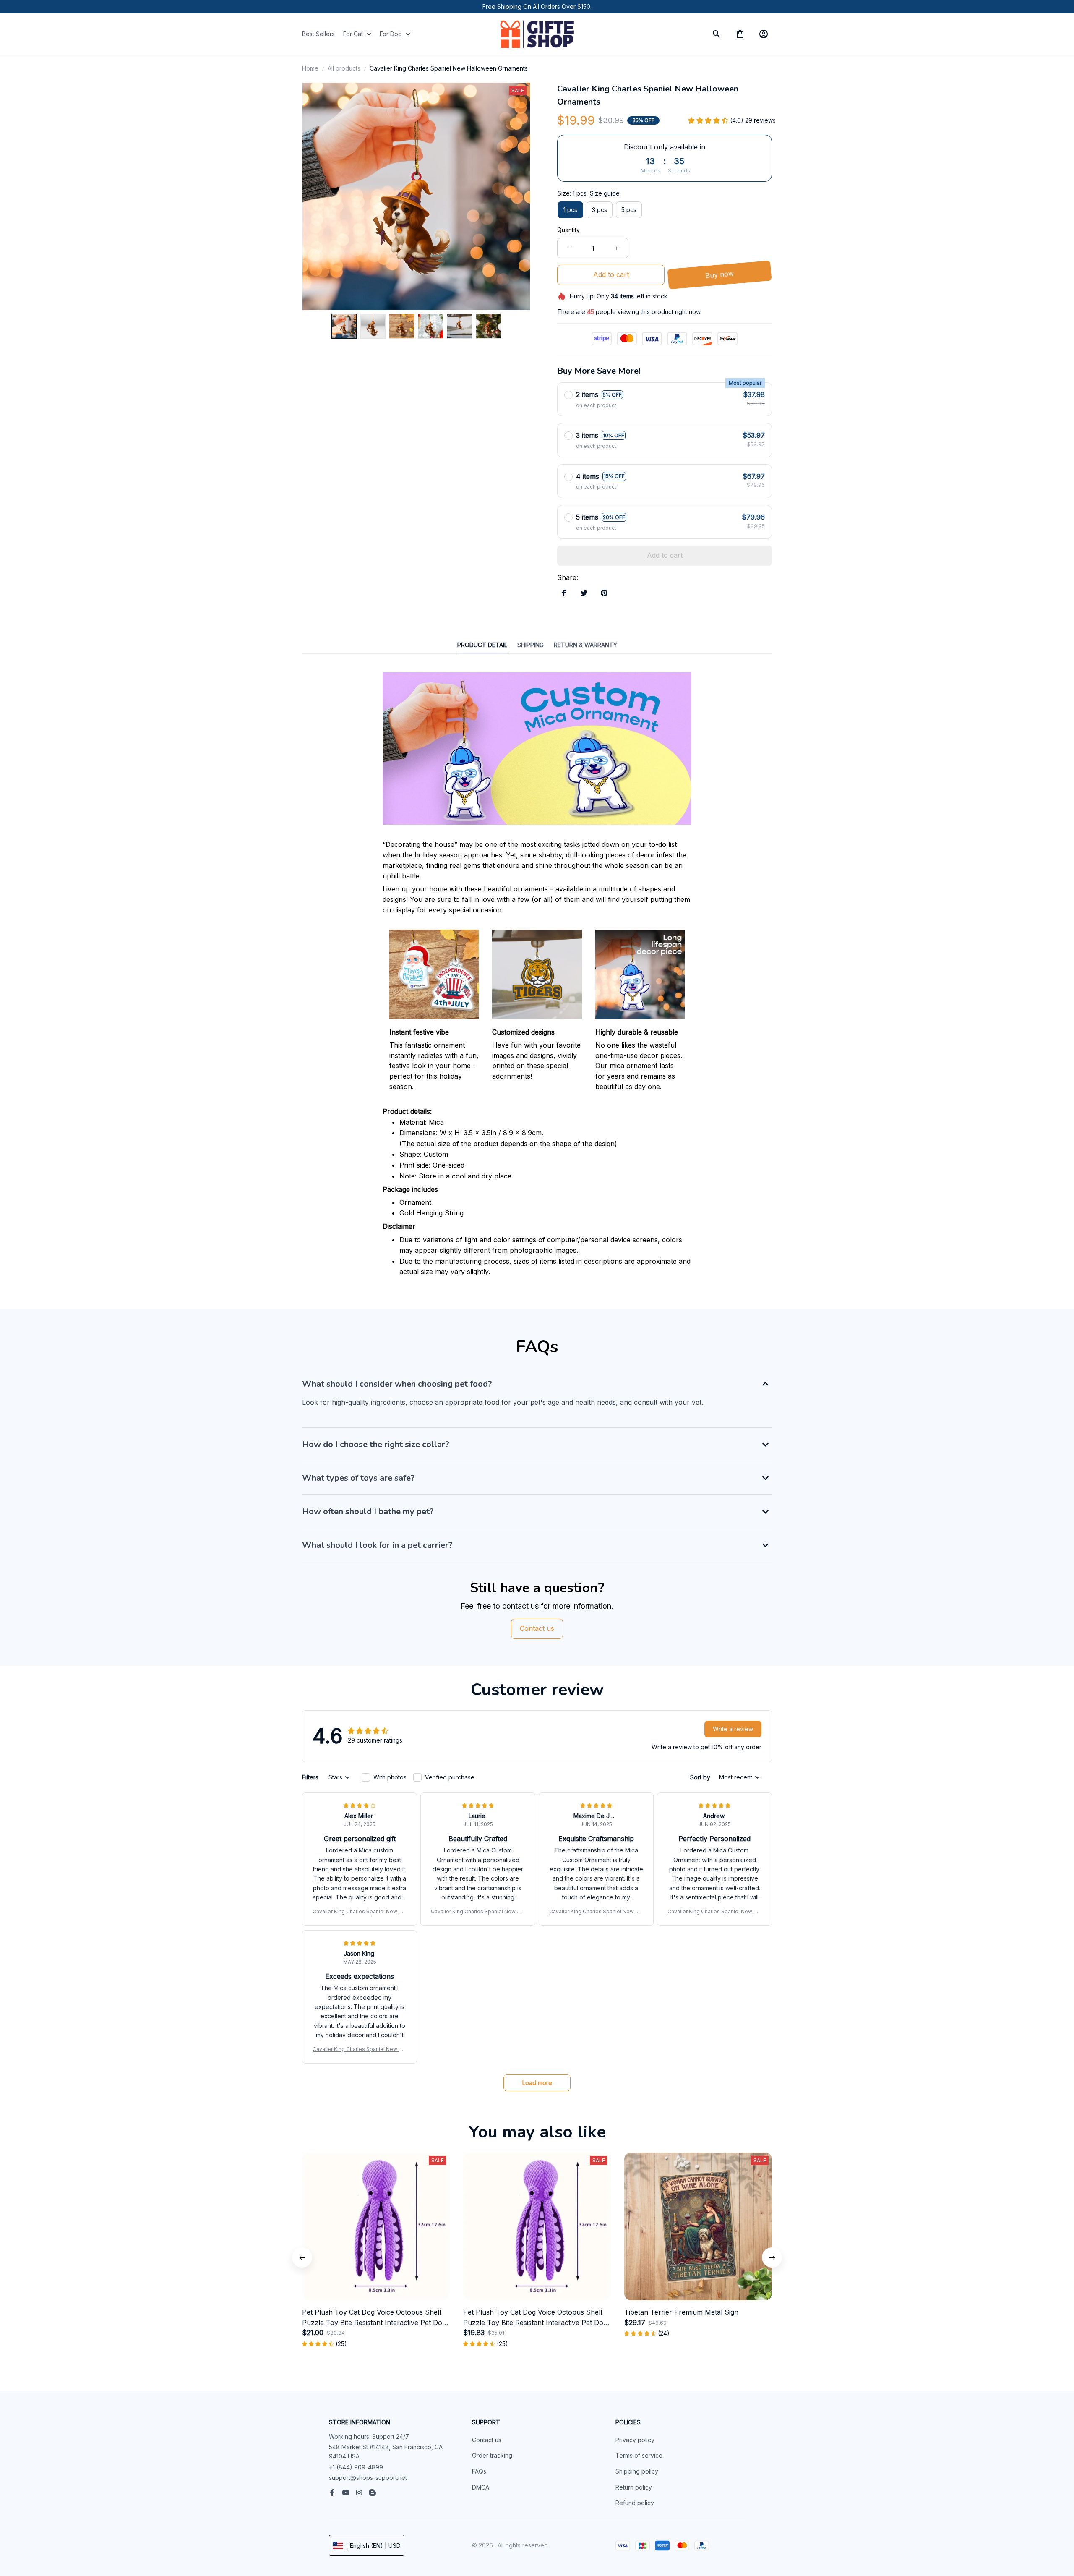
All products (344, 68)
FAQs (479, 2471)
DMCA (481, 2487)
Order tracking (492, 2455)
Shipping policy (637, 2471)
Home (310, 68)
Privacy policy (635, 2440)
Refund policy (635, 2503)
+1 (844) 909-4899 (356, 2467)
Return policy (634, 2487)
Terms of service (639, 2455)
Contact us (487, 2440)
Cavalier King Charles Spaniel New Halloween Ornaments (360, 1912)
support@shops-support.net (368, 2478)
